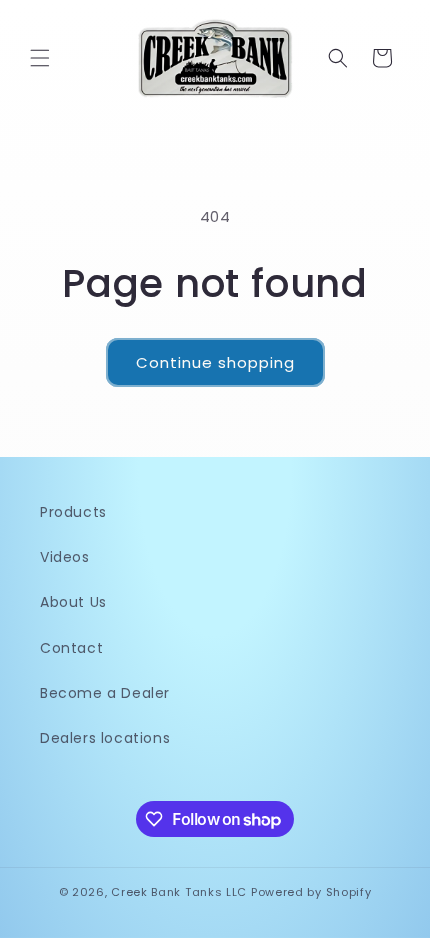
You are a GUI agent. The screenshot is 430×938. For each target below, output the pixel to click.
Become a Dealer (105, 693)
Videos (65, 557)
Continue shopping (215, 362)
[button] (40, 58)
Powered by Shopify (311, 892)
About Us (73, 602)
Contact (71, 648)
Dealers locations (105, 738)
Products (73, 512)
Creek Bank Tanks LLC (179, 892)
